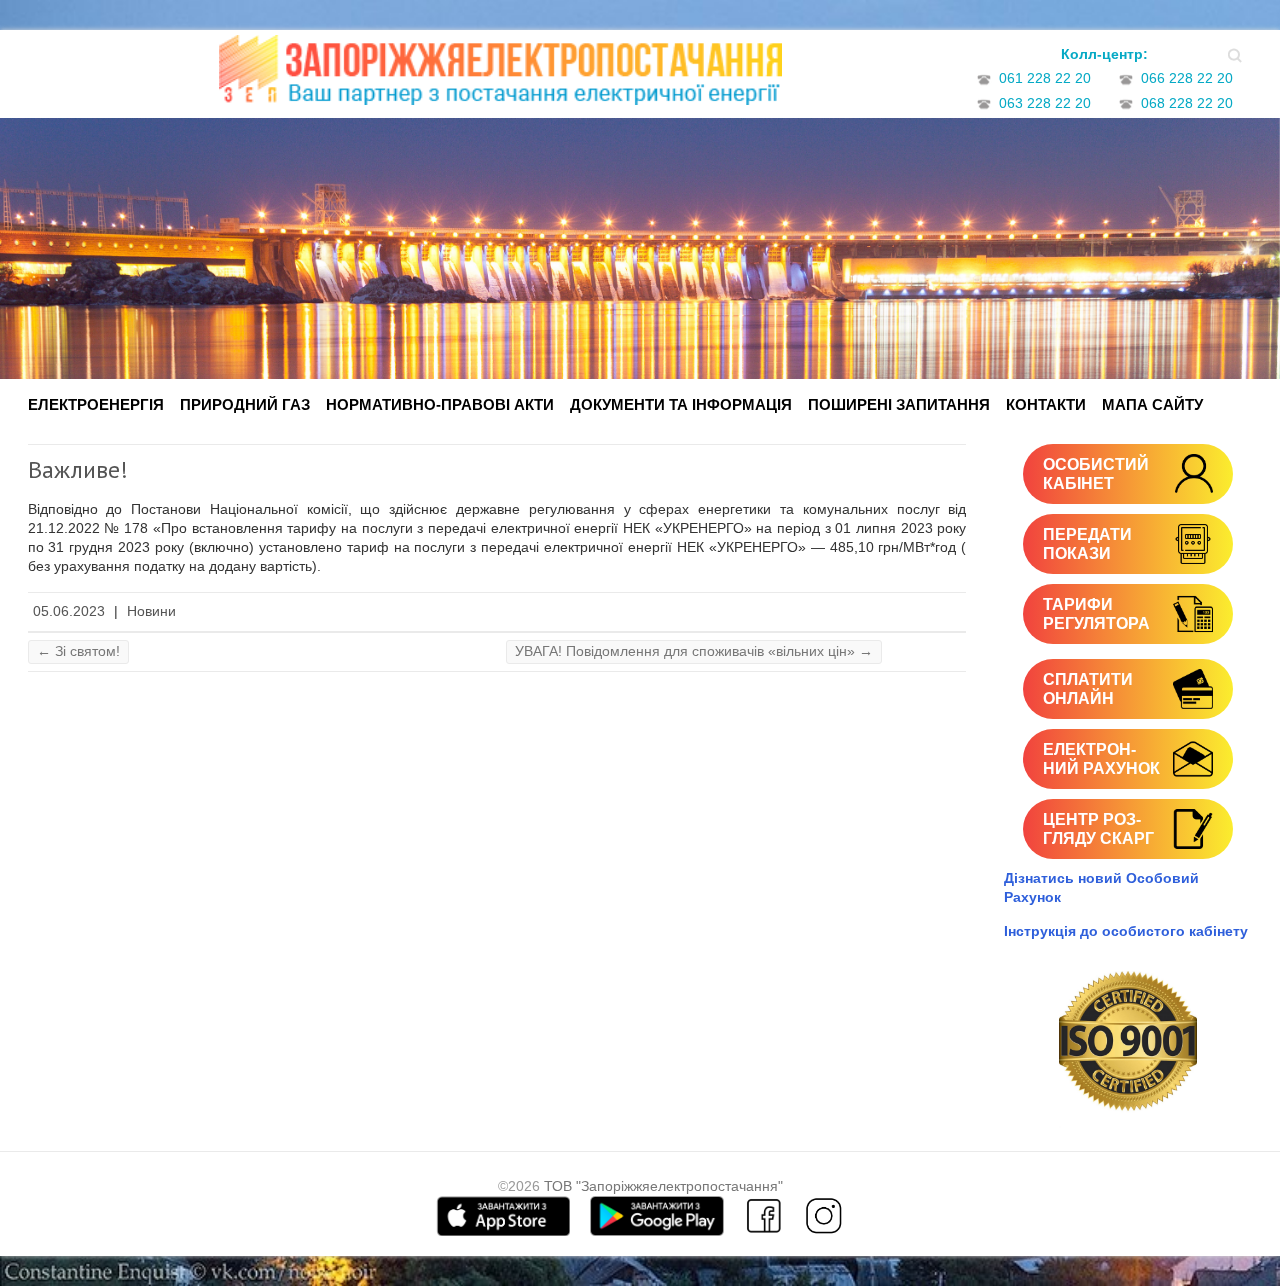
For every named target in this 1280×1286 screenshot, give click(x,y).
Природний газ (245, 404)
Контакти (1046, 404)
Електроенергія (96, 404)
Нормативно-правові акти (440, 404)
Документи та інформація (681, 404)
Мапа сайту (1152, 404)
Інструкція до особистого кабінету (1126, 931)
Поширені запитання (899, 404)
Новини (151, 611)
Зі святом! (78, 651)
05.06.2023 (69, 611)
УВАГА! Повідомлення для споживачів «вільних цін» (694, 651)
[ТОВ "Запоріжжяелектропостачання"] (500, 76)
